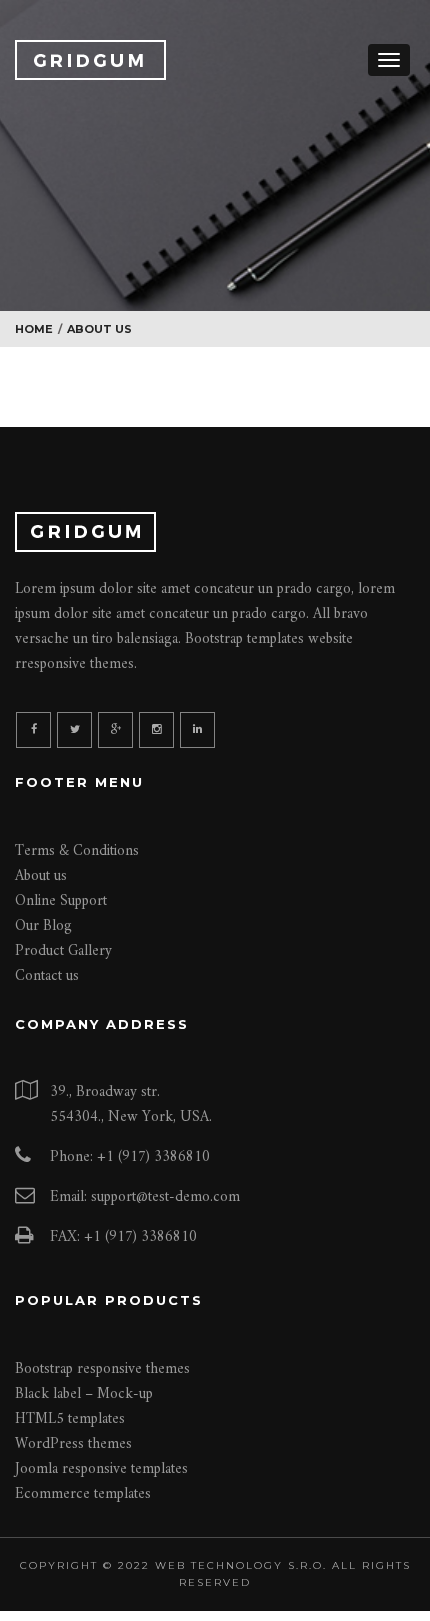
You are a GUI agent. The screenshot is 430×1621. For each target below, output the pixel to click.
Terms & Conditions (77, 851)
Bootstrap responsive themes (102, 1369)
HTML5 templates (70, 1419)
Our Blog (43, 926)
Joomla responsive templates (101, 1469)
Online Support (61, 901)
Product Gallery (63, 951)
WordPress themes (73, 1444)
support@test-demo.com (165, 1197)
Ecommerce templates (83, 1494)
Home (34, 329)
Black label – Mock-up (84, 1394)
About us (41, 876)
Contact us (47, 976)
